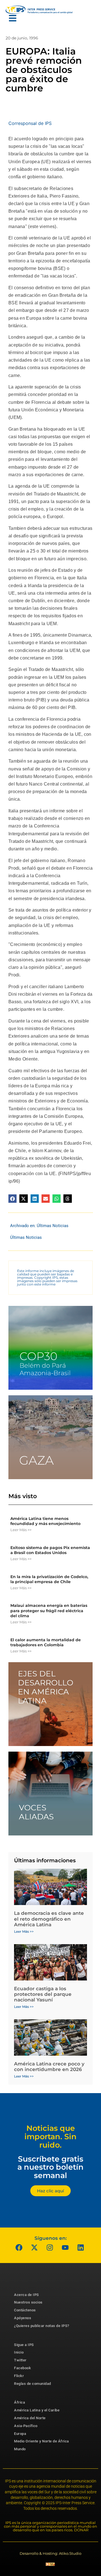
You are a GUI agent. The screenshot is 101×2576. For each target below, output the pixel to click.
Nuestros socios (28, 2302)
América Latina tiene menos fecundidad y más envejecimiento (45, 1521)
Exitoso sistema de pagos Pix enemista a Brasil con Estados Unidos (50, 1550)
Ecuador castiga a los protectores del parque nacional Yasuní (43, 1994)
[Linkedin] (81, 2248)
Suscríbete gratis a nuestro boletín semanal (50, 2167)
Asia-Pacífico (26, 2426)
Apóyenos (23, 2318)
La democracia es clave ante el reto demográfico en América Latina (49, 1919)
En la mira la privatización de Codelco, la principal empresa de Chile (49, 1579)
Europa (20, 2434)
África (19, 2402)
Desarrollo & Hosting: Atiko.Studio (50, 2553)
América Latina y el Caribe (37, 2410)
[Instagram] (50, 2248)
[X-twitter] (35, 2248)
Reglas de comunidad (33, 2384)
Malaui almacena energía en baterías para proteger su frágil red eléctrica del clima (49, 1610)
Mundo (20, 2449)
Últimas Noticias (53, 1226)
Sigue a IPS (24, 2345)
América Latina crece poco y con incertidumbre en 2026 (49, 2067)
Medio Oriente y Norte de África (42, 2441)
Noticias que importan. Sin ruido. (50, 2136)
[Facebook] (19, 2248)
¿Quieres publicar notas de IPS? (42, 2326)
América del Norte (30, 2418)
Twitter (20, 2360)
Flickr (19, 2376)
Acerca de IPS (27, 2295)
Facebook (22, 2368)
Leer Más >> (21, 1530)
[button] (12, 1198)
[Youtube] (65, 2248)
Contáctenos (25, 2310)
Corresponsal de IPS (30, 123)
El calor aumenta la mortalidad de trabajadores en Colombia (46, 1642)
